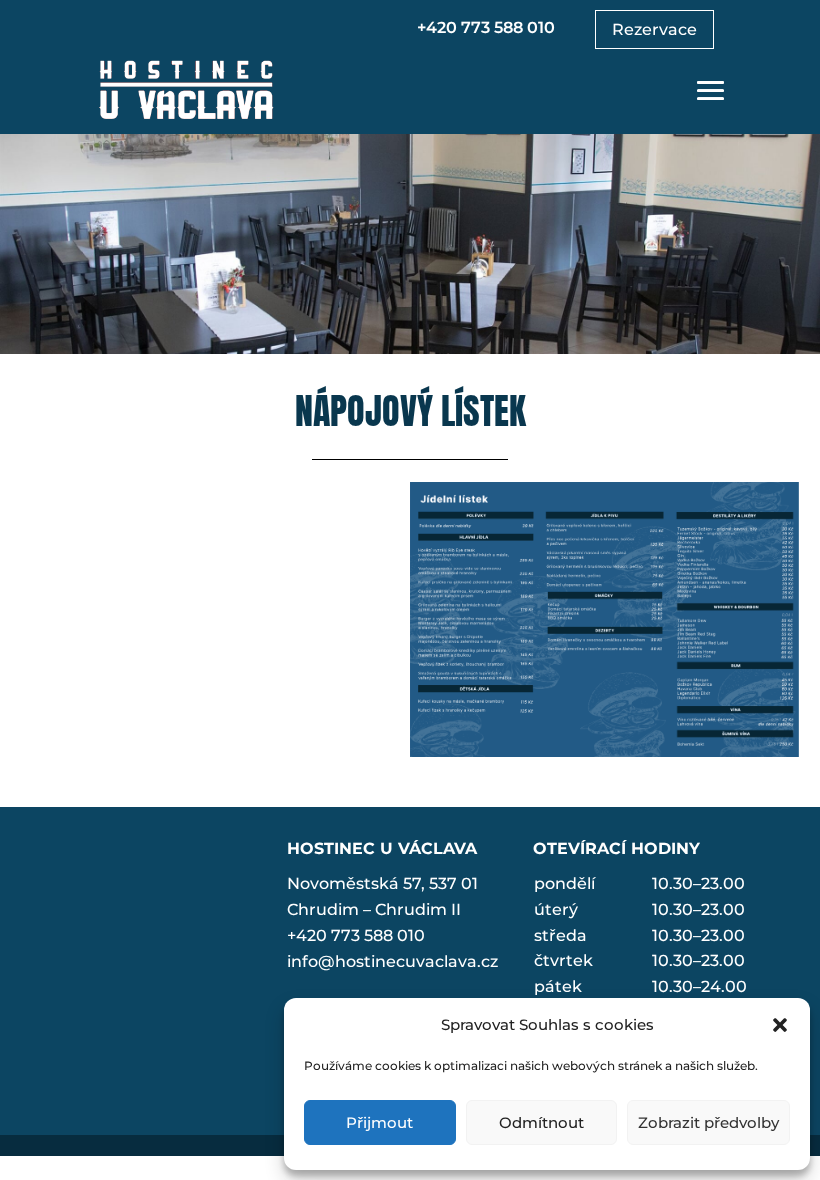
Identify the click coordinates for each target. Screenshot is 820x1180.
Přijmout (379, 1122)
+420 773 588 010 (486, 27)
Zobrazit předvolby (708, 1122)
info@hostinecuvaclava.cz (392, 961)
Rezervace (654, 29)
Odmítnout (541, 1122)
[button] (780, 1025)
